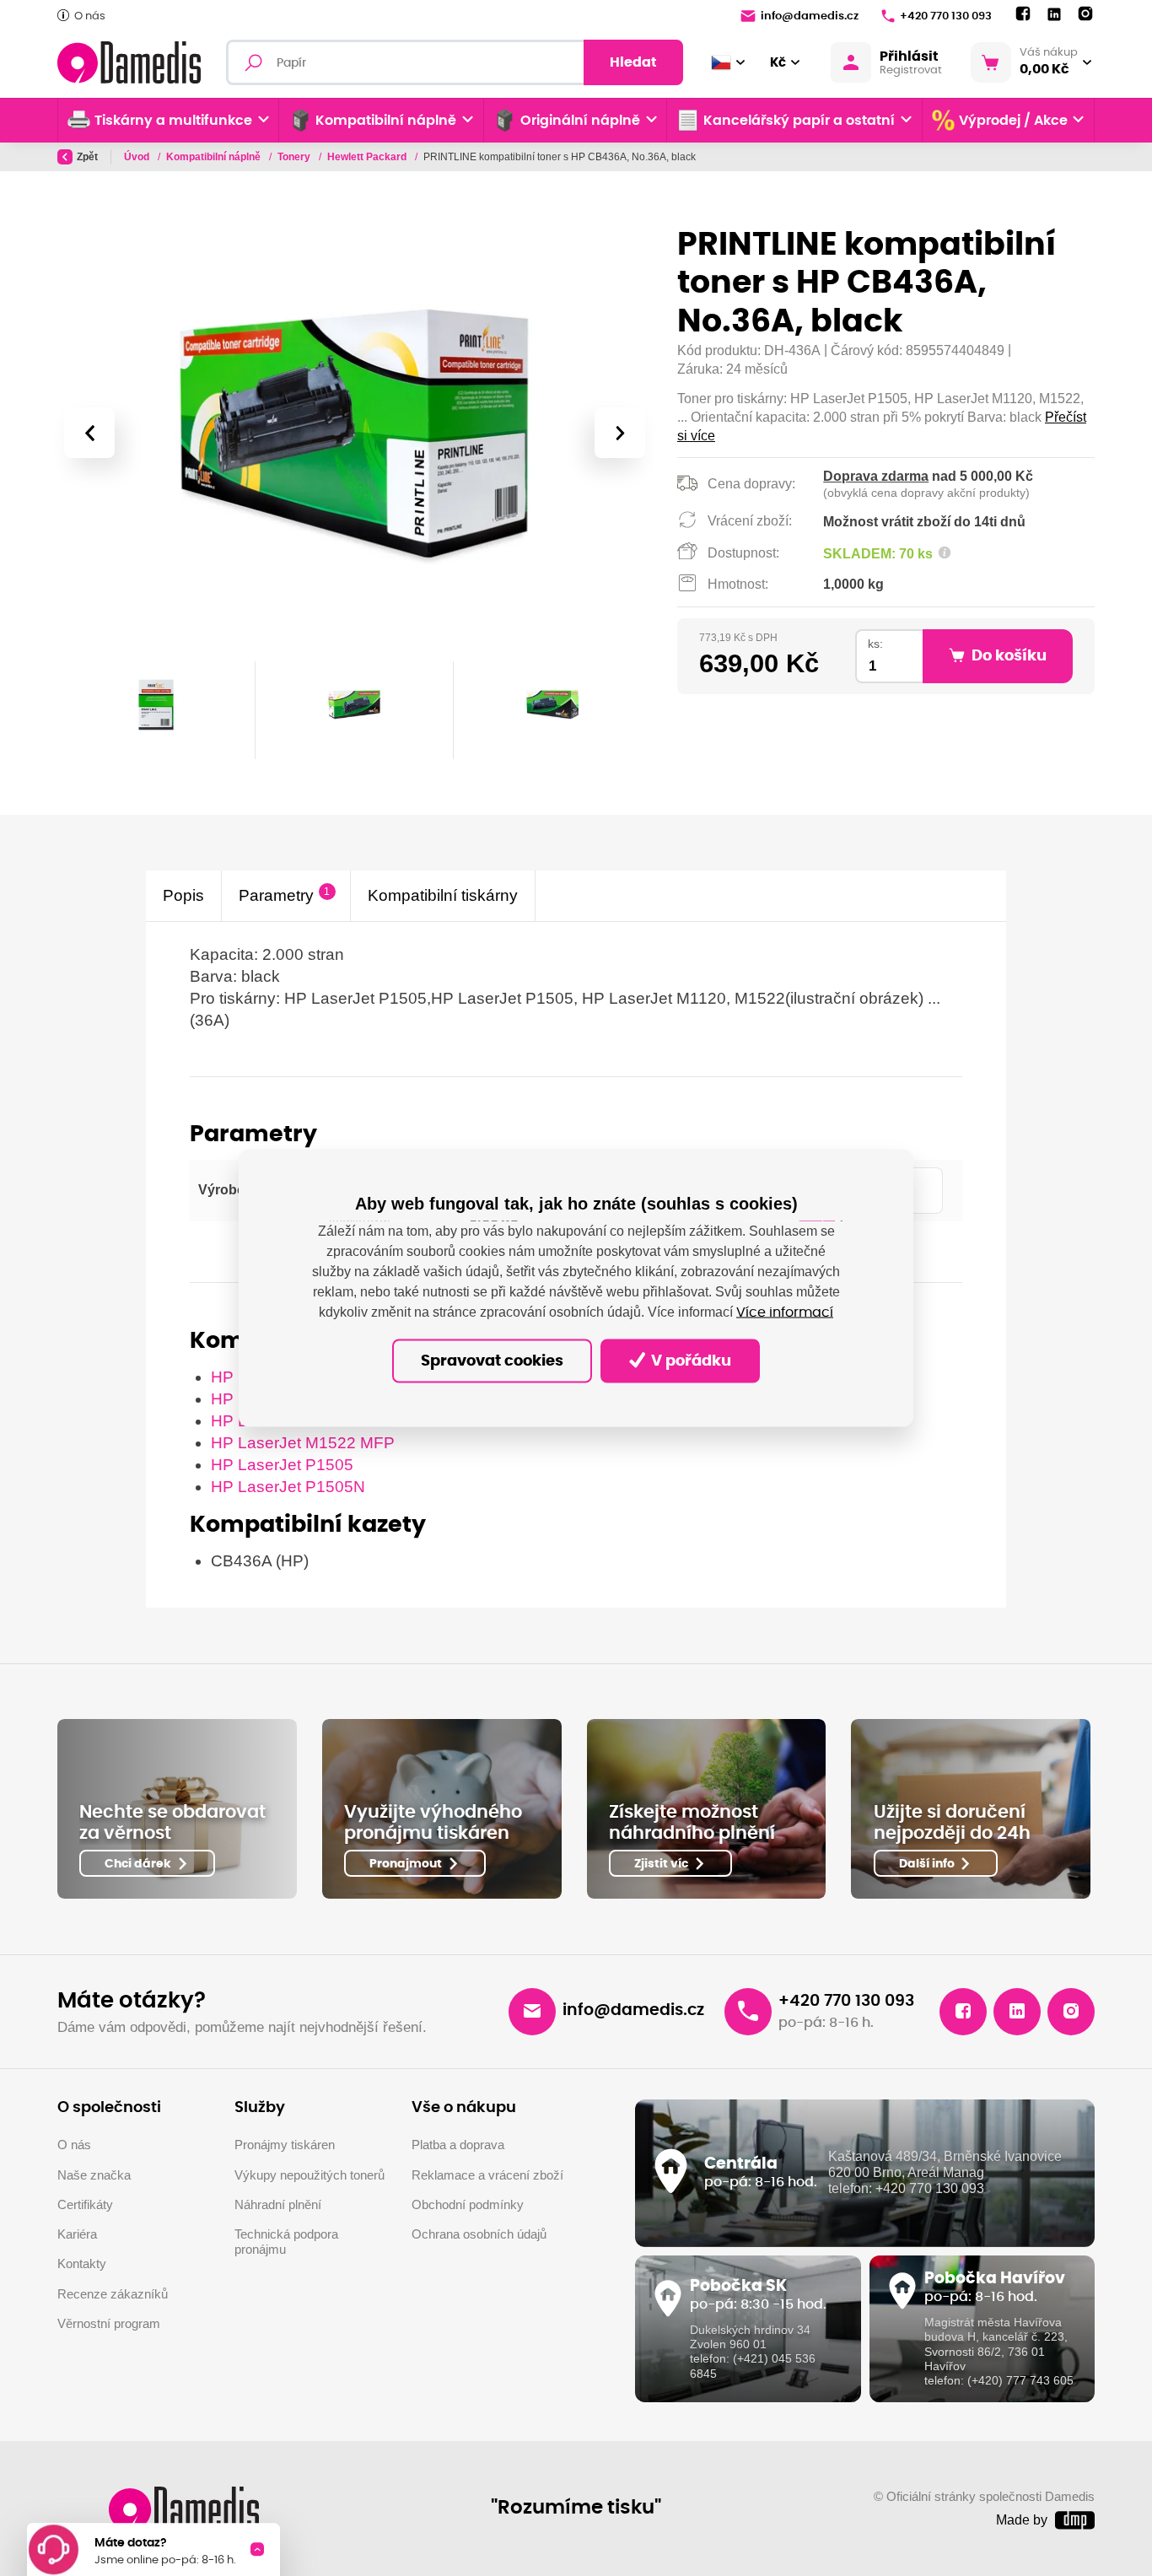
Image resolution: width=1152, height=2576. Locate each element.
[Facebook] (1023, 14)
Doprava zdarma (876, 476)
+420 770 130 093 (946, 16)
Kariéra (77, 2234)
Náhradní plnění (278, 2205)
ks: (875, 644)
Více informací (785, 1312)
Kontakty (82, 2264)
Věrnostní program (109, 2324)
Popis (183, 895)
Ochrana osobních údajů (479, 2234)
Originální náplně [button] (580, 121)
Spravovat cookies (492, 1361)
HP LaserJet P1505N (288, 1487)
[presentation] (89, 433)
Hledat (633, 62)
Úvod (138, 157)
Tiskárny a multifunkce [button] (173, 121)
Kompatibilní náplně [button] (386, 121)
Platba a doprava (458, 2145)
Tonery (295, 157)
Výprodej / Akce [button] (1013, 121)
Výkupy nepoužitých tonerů (310, 2175)
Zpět (87, 157)
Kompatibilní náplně (215, 157)
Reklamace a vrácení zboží (487, 2175)
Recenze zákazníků (113, 2294)
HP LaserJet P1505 (282, 1465)
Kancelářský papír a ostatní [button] (799, 121)
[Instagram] (1085, 14)
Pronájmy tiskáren (285, 2145)
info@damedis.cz (810, 16)
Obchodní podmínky (468, 2205)
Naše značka (94, 2175)
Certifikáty (85, 2205)
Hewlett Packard (368, 157)
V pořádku (689, 1361)
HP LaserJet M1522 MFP (303, 1443)
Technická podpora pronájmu (286, 2242)
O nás (90, 16)
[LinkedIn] (1054, 15)
